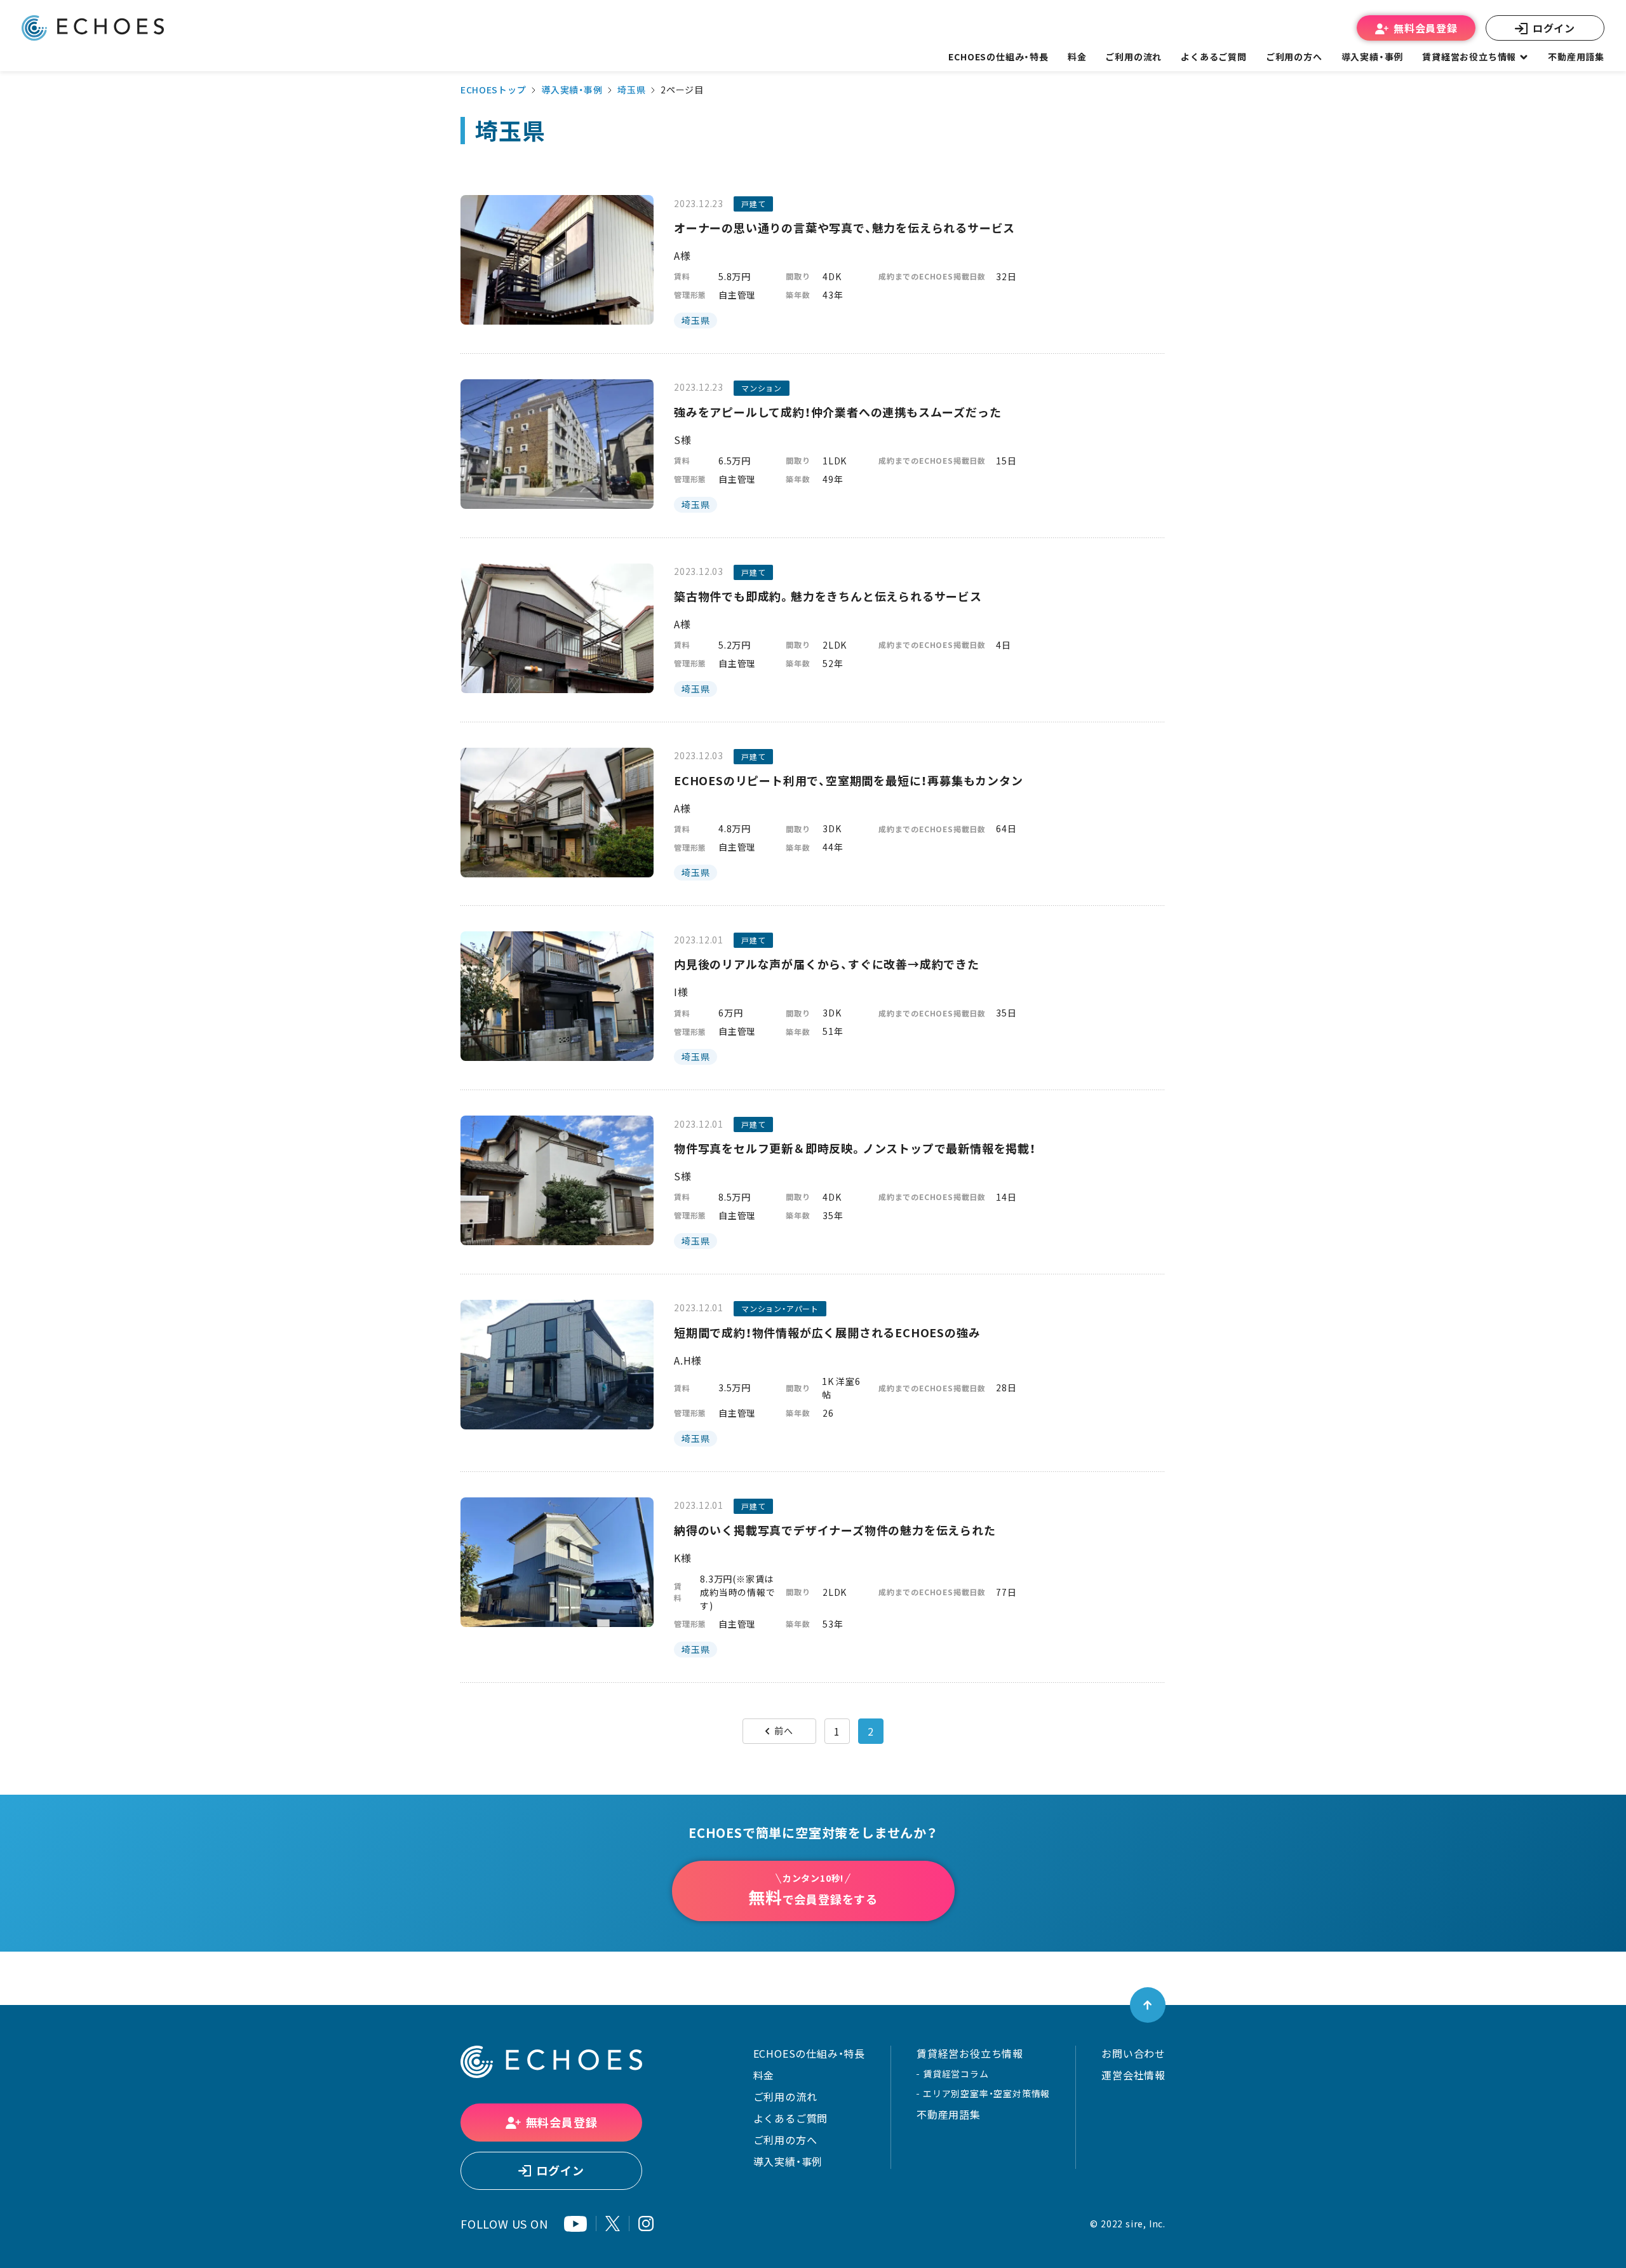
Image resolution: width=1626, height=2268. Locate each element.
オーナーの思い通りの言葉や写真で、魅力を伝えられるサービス (844, 228)
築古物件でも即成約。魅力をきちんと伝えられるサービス (828, 596)
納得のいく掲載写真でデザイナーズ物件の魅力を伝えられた (835, 1530)
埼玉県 (631, 90)
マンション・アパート (780, 1309)
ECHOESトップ (493, 90)
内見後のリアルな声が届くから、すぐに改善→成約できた (827, 964)
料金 (764, 2075)
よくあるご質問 (1214, 57)
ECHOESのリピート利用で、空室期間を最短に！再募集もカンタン (849, 780)
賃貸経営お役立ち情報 (970, 2053)
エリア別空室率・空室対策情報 (986, 2093)
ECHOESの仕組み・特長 (809, 2053)
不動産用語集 (1576, 57)
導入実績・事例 (572, 90)
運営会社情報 (1133, 2075)
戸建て (753, 204)
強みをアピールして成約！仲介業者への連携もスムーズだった (837, 412)
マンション (762, 388)
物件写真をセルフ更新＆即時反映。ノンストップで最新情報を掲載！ (855, 1148)
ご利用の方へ (785, 2140)
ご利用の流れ (785, 2096)
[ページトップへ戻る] (1148, 2005)
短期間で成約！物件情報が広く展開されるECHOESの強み (827, 1333)
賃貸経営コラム (956, 2074)
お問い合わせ (1133, 2053)
